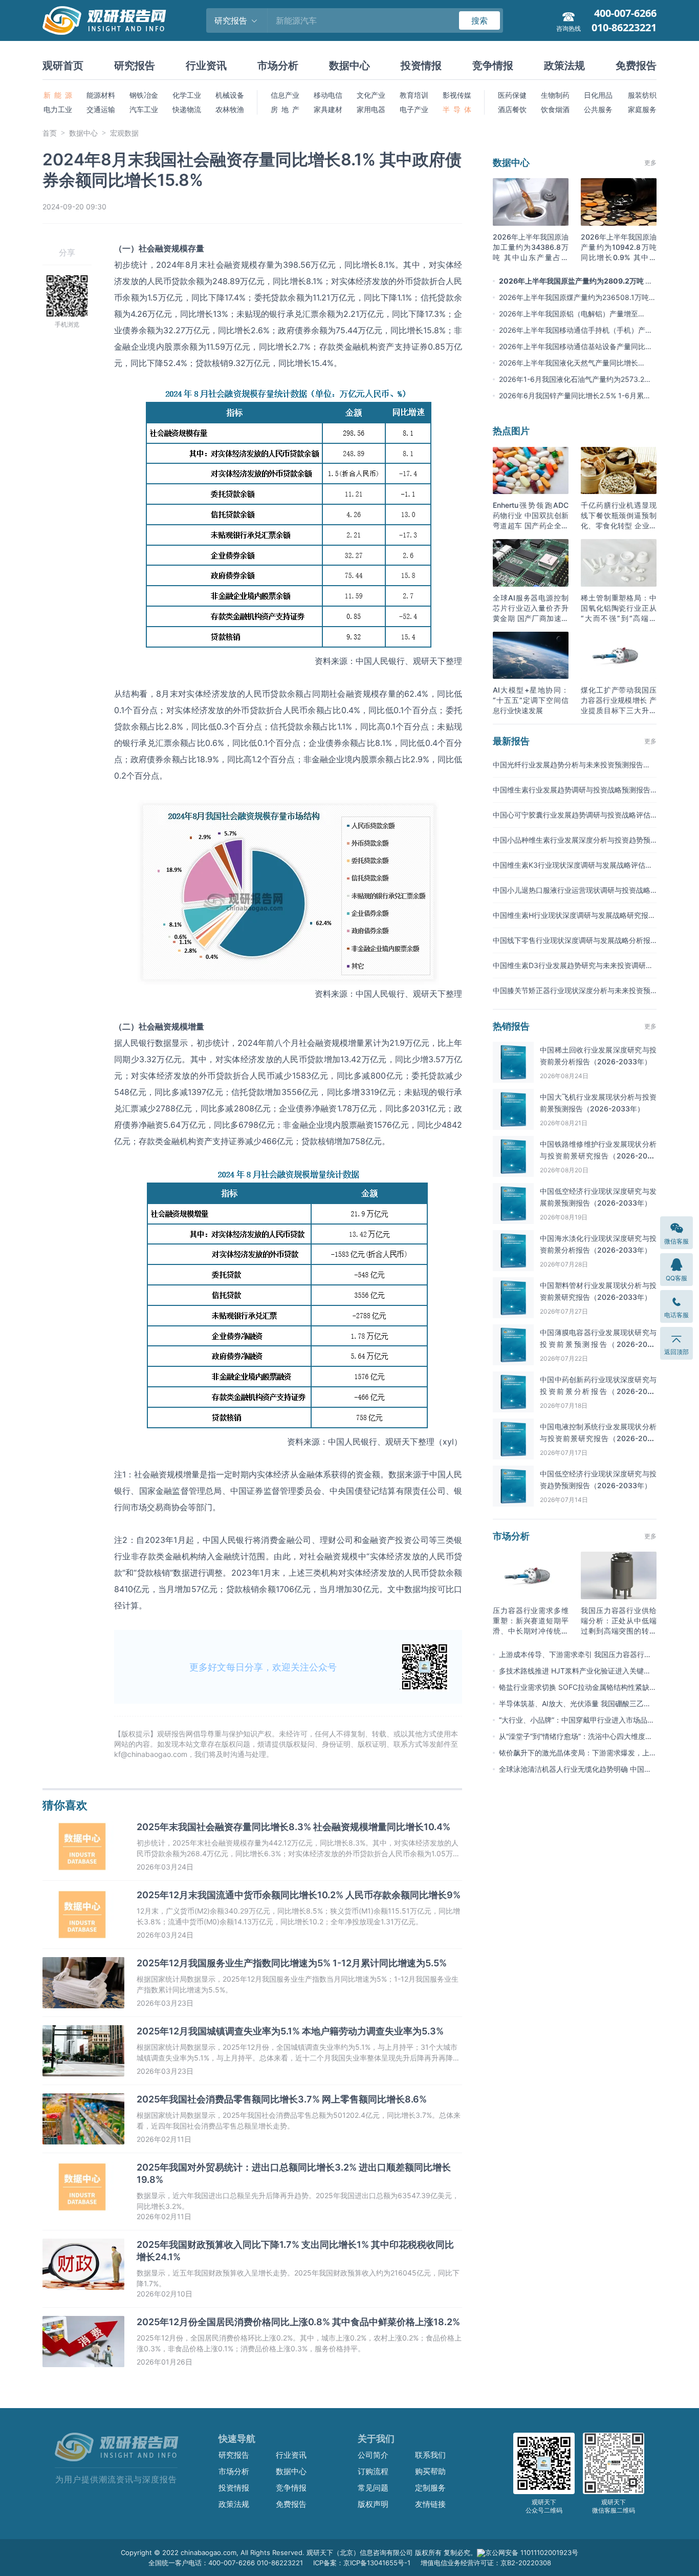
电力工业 (58, 109)
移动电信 (328, 95)
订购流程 (373, 2471)
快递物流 (187, 109)
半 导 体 (457, 109)
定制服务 (430, 2488)
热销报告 (511, 1026)
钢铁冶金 (144, 95)
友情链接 (430, 2504)
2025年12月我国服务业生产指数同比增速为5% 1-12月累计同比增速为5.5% (292, 1963)
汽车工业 (144, 109)
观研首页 (63, 66)
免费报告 (636, 66)
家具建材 (328, 109)
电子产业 (414, 109)
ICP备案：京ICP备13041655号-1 (362, 2563)
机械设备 (230, 95)
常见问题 (373, 2488)
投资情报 (421, 66)
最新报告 (511, 741)
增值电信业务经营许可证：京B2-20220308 (486, 2563)
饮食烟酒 (555, 109)
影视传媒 (457, 95)
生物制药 (555, 95)
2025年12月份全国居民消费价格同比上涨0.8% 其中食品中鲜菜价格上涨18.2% (298, 2322)
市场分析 (278, 66)
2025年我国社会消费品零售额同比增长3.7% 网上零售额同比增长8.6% (282, 2099)
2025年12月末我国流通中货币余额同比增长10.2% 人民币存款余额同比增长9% (299, 1895)
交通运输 (101, 109)
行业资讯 (206, 66)
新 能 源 (58, 95)
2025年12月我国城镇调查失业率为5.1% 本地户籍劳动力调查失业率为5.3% (290, 2031)
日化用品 (598, 95)
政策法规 (564, 66)
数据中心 (349, 66)
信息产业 (285, 95)
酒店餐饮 (512, 109)
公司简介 (373, 2455)
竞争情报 (493, 66)
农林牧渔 (230, 109)
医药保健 (512, 95)
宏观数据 (124, 133)
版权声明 (373, 2504)
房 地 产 (285, 109)
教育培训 (414, 95)
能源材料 (101, 95)
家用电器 (371, 109)
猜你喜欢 (65, 1805)
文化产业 (371, 95)
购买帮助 (430, 2471)
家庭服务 (642, 109)
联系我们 (430, 2455)
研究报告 (135, 66)
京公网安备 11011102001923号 (532, 2552)
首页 (50, 133)
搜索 (479, 20)
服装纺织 (642, 95)
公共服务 (598, 109)
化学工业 (187, 95)
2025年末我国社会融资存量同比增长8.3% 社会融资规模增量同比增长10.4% (293, 1827)
